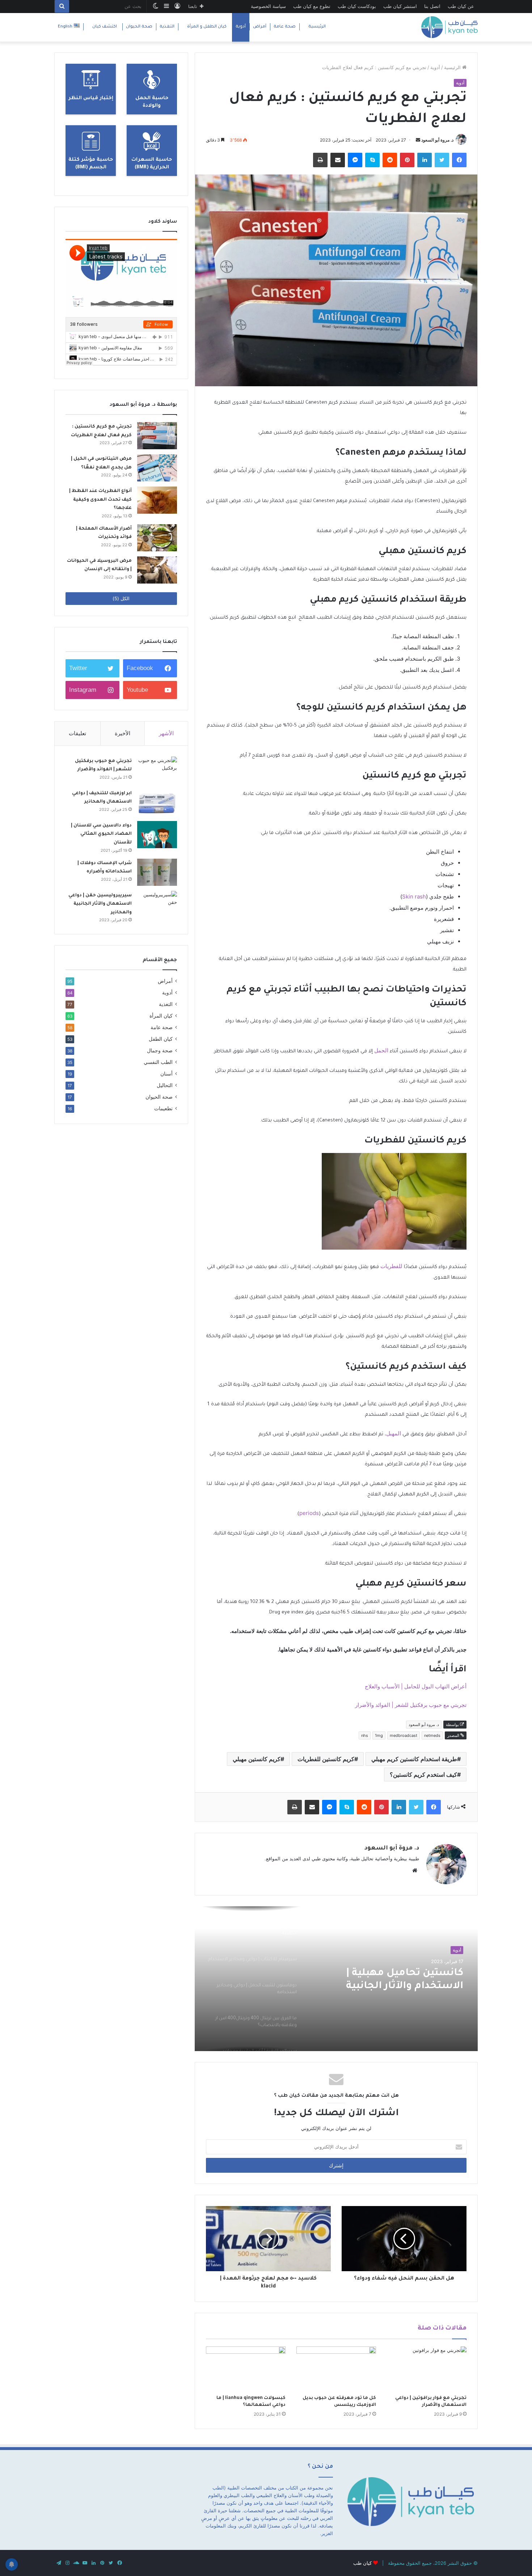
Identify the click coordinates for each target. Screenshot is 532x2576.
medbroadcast (404, 1735)
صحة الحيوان (139, 27)
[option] (336, 1979)
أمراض (260, 27)
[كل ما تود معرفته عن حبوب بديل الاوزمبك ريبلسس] (336, 2369)
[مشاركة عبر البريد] (338, 160)
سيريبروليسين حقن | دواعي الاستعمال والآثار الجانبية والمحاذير (100, 904)
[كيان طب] (449, 27)
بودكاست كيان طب (357, 6)
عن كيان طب (461, 6)
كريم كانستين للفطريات (326, 1759)
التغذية (167, 27)
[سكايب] (372, 160)
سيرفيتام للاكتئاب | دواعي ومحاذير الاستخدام (402, 1980)
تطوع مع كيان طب (312, 6)
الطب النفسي (158, 1062)
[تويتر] (442, 160)
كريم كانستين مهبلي (257, 1759)
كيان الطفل (161, 1039)
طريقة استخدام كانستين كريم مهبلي (414, 1759)
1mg (379, 1735)
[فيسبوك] (459, 160)
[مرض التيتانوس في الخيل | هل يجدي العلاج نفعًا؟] (157, 468)
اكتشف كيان (105, 27)
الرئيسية (317, 27)
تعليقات (77, 733)
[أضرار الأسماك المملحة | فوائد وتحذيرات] (157, 538)
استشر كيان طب (400, 6)
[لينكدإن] (425, 160)
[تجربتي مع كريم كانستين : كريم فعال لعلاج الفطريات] (157, 436)
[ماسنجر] (355, 160)
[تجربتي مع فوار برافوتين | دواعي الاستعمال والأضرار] (427, 2369)
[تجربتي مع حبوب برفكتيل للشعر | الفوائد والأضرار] (157, 770)
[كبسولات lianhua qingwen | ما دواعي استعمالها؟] (246, 2369)
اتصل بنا (432, 6)
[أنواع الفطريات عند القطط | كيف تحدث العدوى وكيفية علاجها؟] (157, 500)
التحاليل (165, 1085)
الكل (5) (121, 598)
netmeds (432, 1735)
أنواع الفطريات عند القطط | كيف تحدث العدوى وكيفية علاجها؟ (100, 500)
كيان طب (362, 2563)
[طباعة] (320, 160)
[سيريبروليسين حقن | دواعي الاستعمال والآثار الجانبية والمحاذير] (157, 904)
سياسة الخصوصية (268, 6)
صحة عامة (285, 27)
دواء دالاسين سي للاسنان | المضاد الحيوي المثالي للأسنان (101, 834)
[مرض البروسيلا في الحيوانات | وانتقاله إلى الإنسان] (157, 570)
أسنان (166, 1074)
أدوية (241, 27)
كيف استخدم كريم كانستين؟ (423, 1775)
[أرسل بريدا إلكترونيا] (418, 140)
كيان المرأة (161, 1016)
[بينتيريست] (407, 160)
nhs (365, 1735)
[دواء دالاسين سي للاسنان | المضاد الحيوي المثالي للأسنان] (157, 835)
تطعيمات (163, 1108)
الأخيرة (123, 733)
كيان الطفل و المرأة (207, 27)
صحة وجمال (160, 1051)
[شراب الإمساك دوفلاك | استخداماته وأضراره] (157, 872)
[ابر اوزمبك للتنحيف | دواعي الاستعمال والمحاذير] (157, 802)
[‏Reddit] (390, 160)
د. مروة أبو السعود (437, 140)
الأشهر (166, 733)
